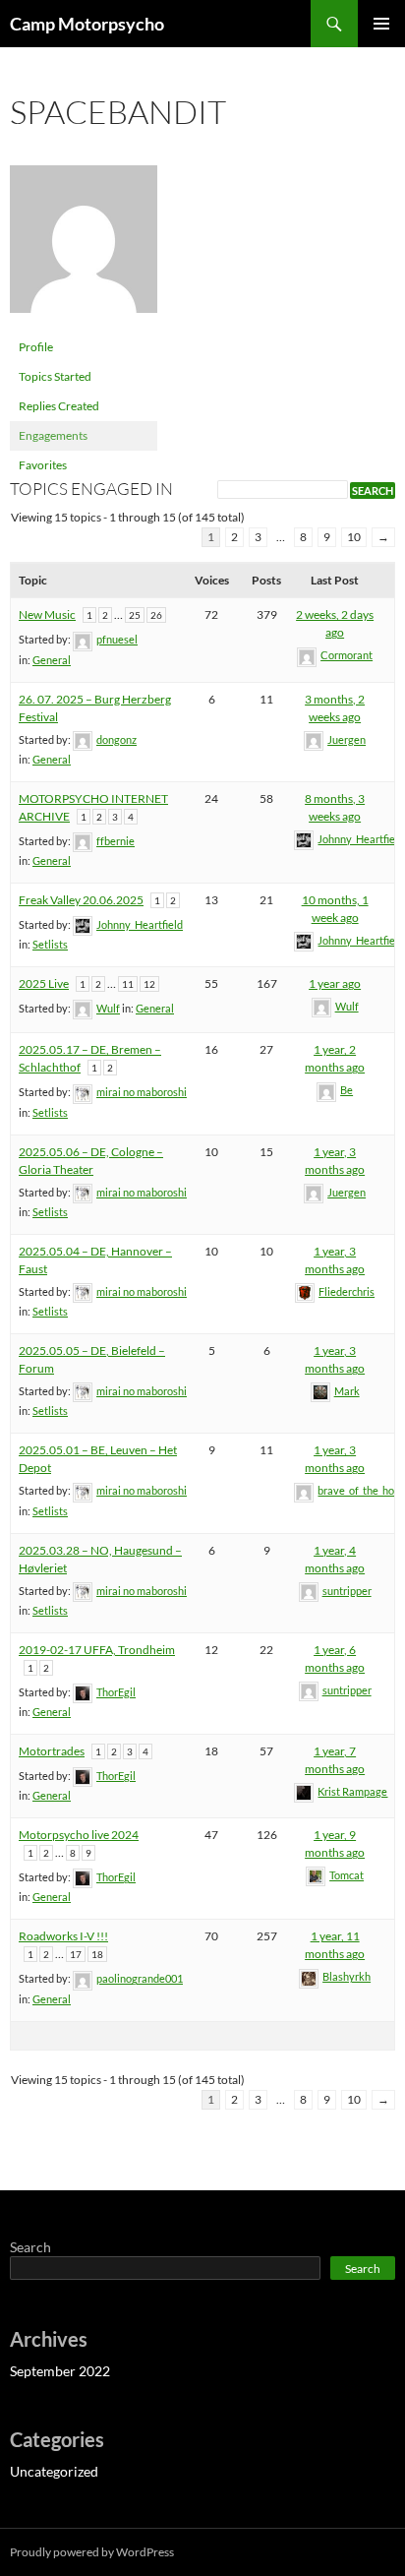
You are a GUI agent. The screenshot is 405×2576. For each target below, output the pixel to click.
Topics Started (55, 376)
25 (135, 615)
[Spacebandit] (84, 247)
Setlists (50, 944)
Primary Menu (381, 24)
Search (30, 2247)
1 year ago (335, 983)
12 (149, 984)
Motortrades (52, 1751)
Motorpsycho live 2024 (79, 1835)
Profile (36, 347)
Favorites (43, 465)
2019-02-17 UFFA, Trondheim (97, 1650)
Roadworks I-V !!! (63, 1936)
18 (97, 1954)
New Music (47, 614)
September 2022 (60, 2371)
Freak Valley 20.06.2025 (81, 900)
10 (354, 537)
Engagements (53, 435)
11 (128, 984)
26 (156, 615)
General (52, 660)
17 (76, 1954)
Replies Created (59, 406)
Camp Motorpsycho (87, 24)
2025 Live (44, 983)
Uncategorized (54, 2471)
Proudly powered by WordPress (92, 2552)
